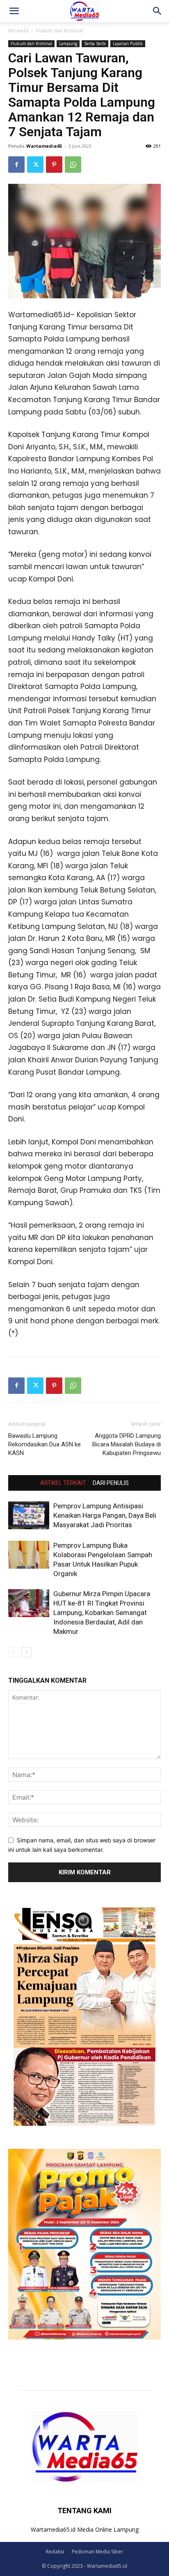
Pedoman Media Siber (97, 2552)
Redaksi (55, 2552)
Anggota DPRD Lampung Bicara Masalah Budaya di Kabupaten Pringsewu (127, 1444)
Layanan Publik (128, 43)
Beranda (18, 31)
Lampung (68, 43)
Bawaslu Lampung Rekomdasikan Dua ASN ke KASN (45, 1444)
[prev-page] (13, 1652)
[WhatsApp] (73, 165)
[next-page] (26, 1652)
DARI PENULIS (111, 1483)
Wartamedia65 (44, 146)
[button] (14, 11)
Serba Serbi (95, 43)
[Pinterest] (54, 165)
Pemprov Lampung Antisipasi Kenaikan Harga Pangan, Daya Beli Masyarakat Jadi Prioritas (105, 1515)
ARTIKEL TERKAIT (63, 1483)
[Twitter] (35, 165)
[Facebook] (16, 165)
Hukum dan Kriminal (59, 31)
